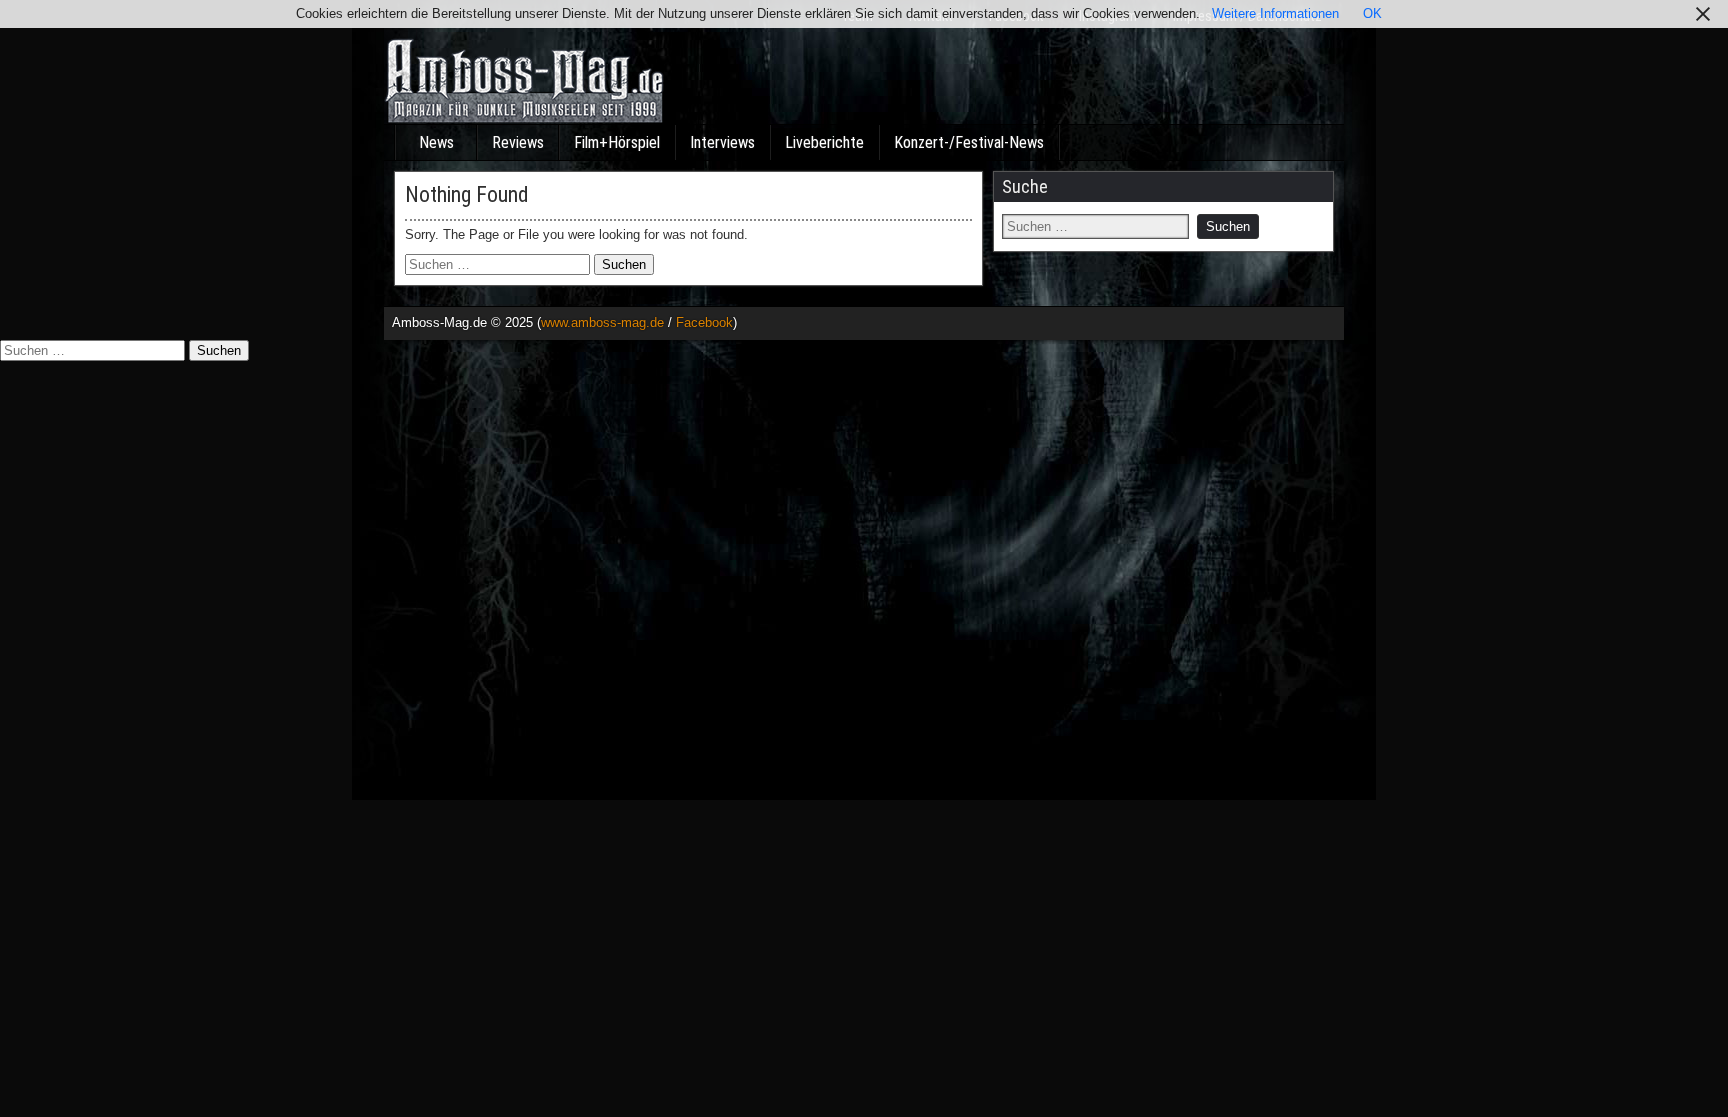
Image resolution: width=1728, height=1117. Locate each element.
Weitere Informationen (1275, 13)
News (436, 142)
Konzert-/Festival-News (969, 142)
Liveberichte (824, 142)
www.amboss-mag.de (602, 322)
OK (1372, 13)
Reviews (518, 142)
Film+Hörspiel (617, 142)
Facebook (704, 322)
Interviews (722, 142)
